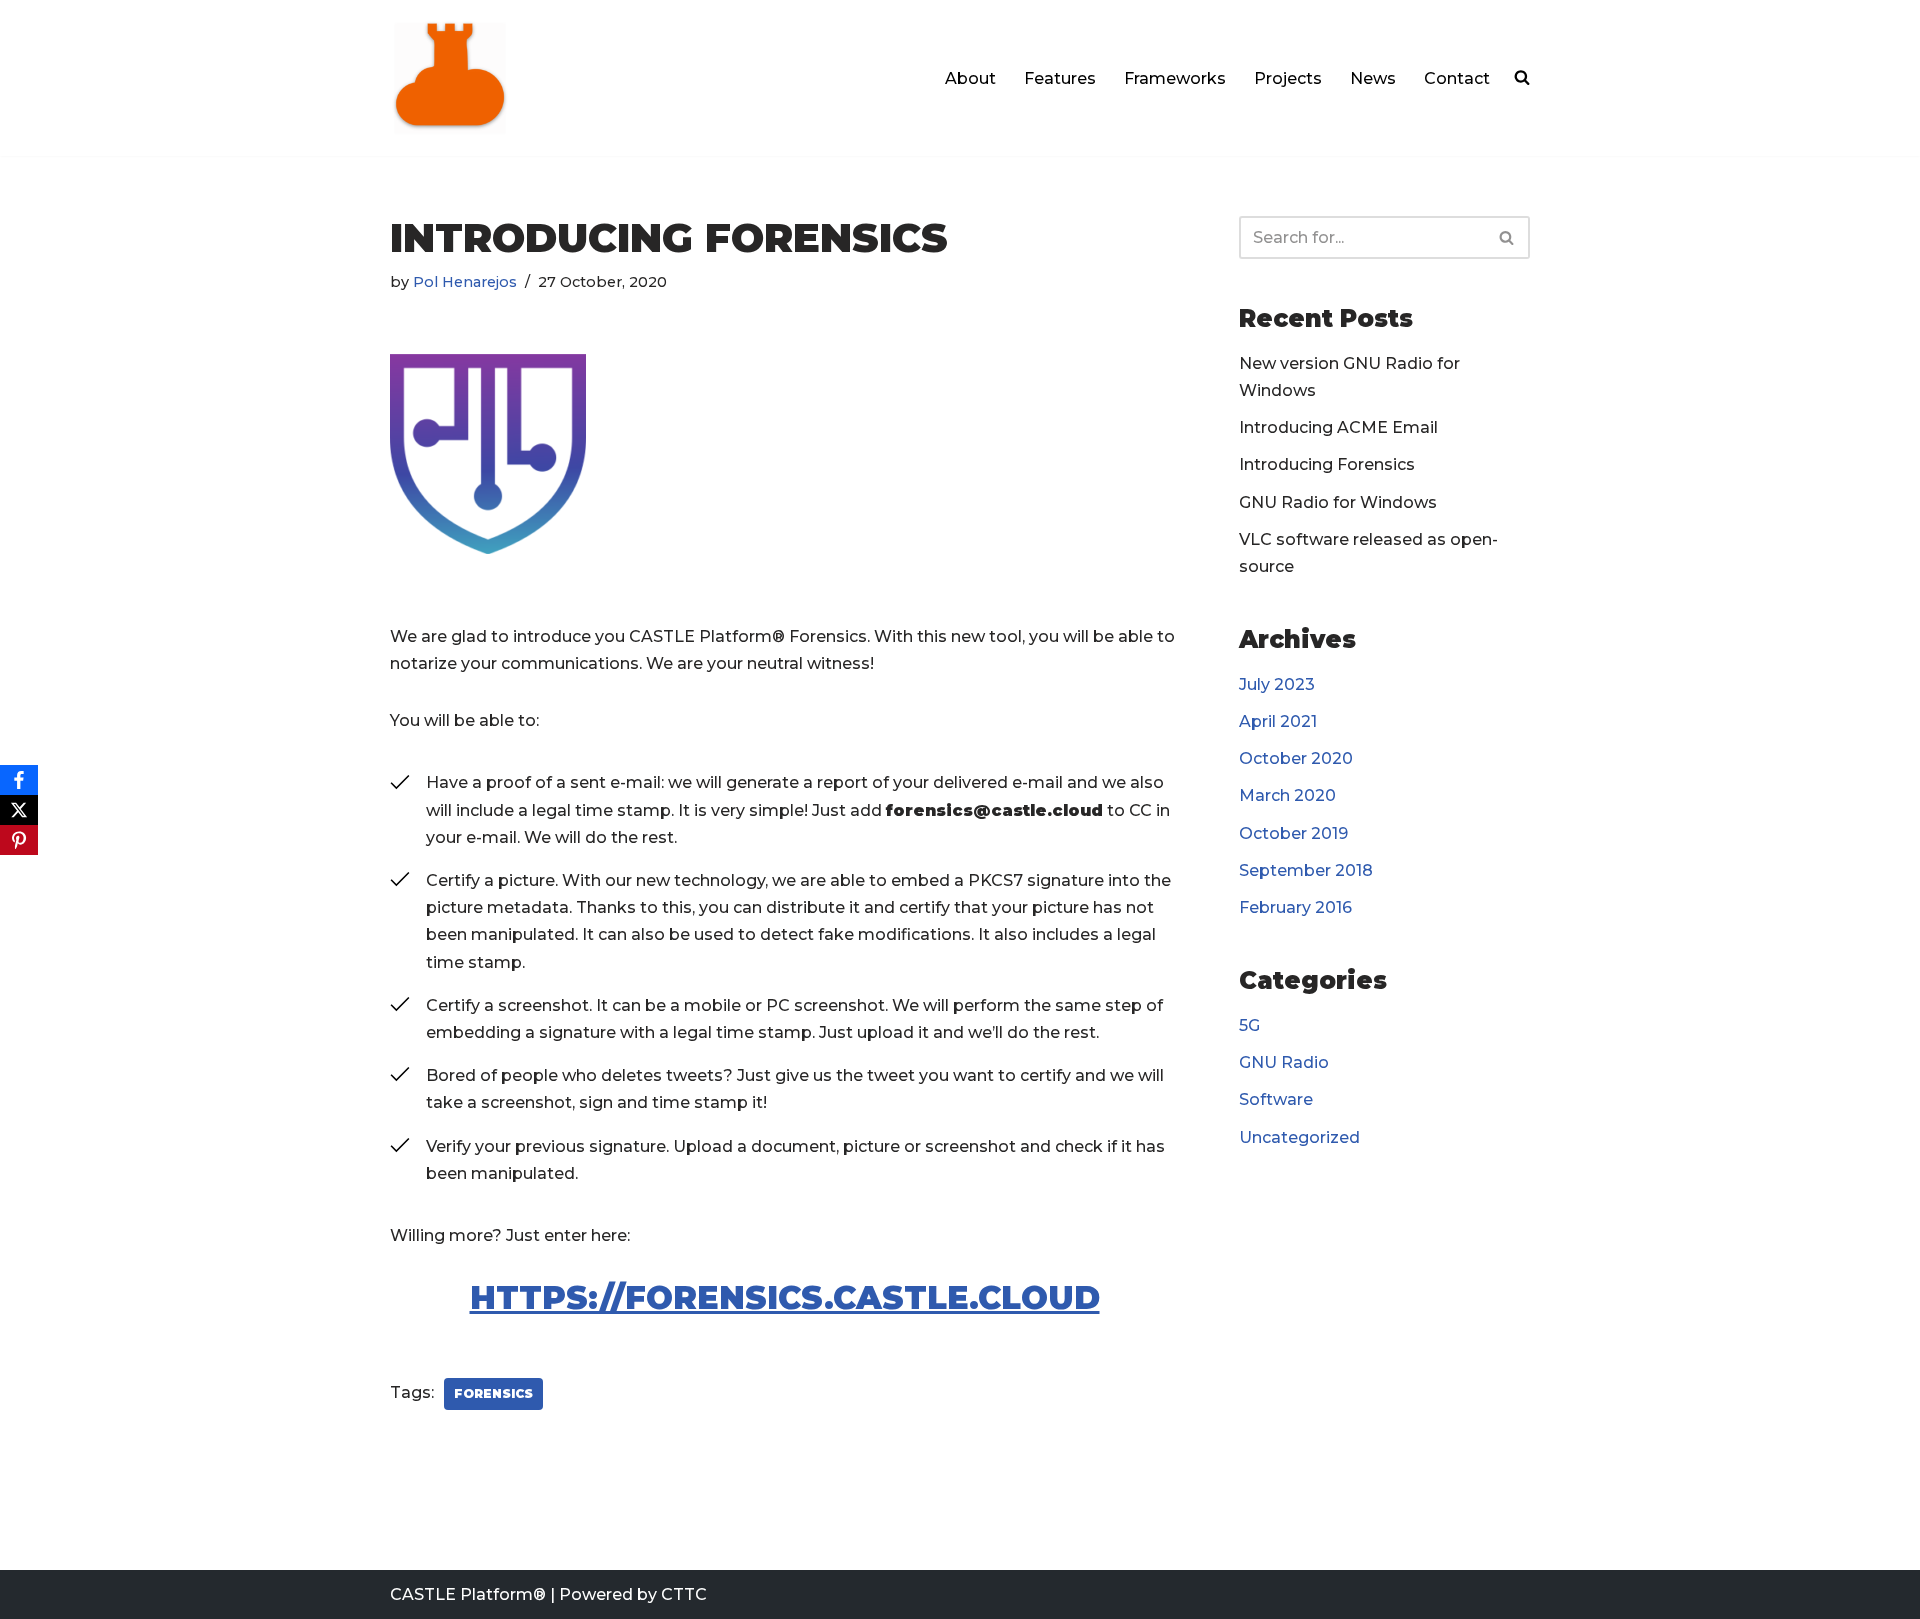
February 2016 (1295, 907)
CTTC (684, 1594)
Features (1060, 78)
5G (1249, 1025)
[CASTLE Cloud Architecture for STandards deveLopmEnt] (450, 78)
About (970, 78)
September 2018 (1306, 870)
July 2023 (1277, 684)
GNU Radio (1284, 1062)
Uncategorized (1299, 1137)
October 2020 (1296, 758)
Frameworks (1175, 78)
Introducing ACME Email (1338, 427)
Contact (1457, 78)
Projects (1288, 78)
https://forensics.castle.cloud (785, 1297)
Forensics (493, 1393)
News (1373, 78)
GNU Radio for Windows (1338, 502)
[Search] (1507, 237)
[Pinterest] (19, 840)
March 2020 (1287, 795)
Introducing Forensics (1327, 464)
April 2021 (1278, 721)
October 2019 (1293, 833)
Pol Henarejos (465, 282)
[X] (19, 810)
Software (1276, 1099)
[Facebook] (19, 780)
